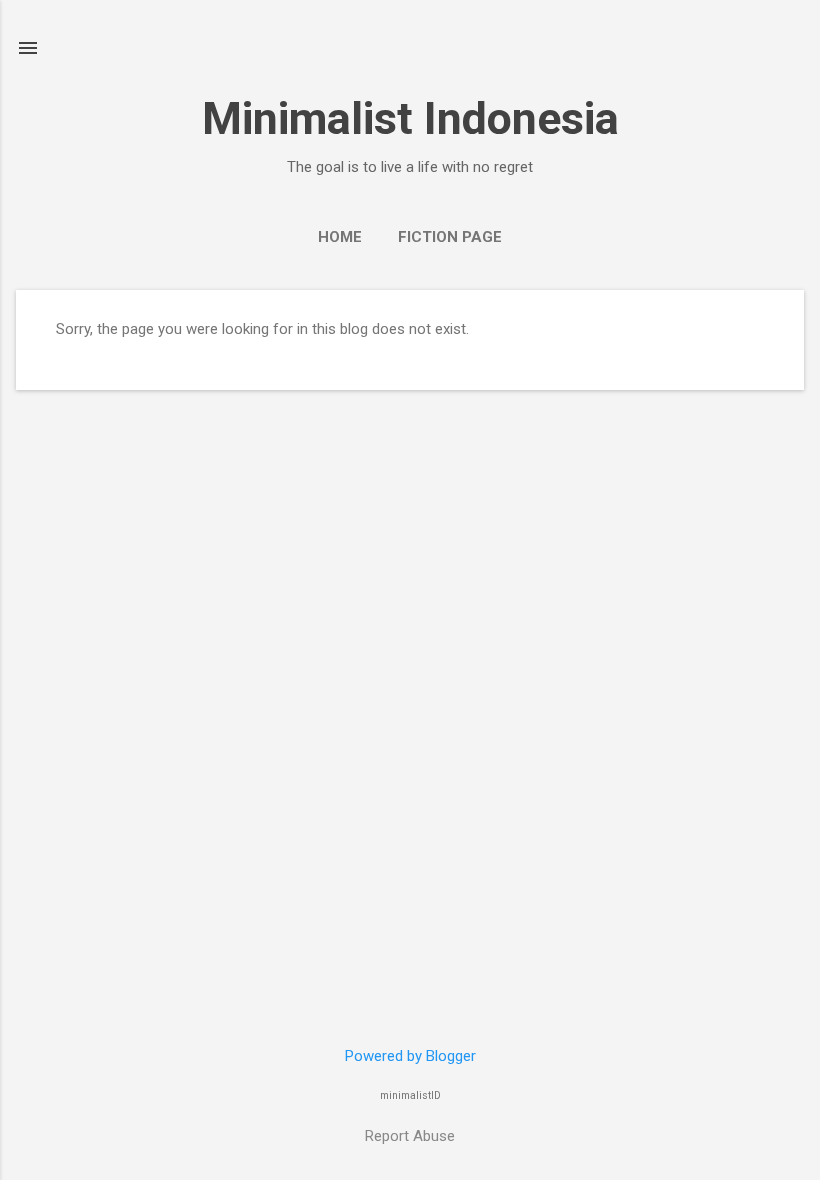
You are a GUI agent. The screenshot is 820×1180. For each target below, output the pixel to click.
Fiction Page (450, 237)
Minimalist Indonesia (410, 118)
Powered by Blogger (410, 1056)
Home (340, 237)
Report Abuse (410, 1136)
